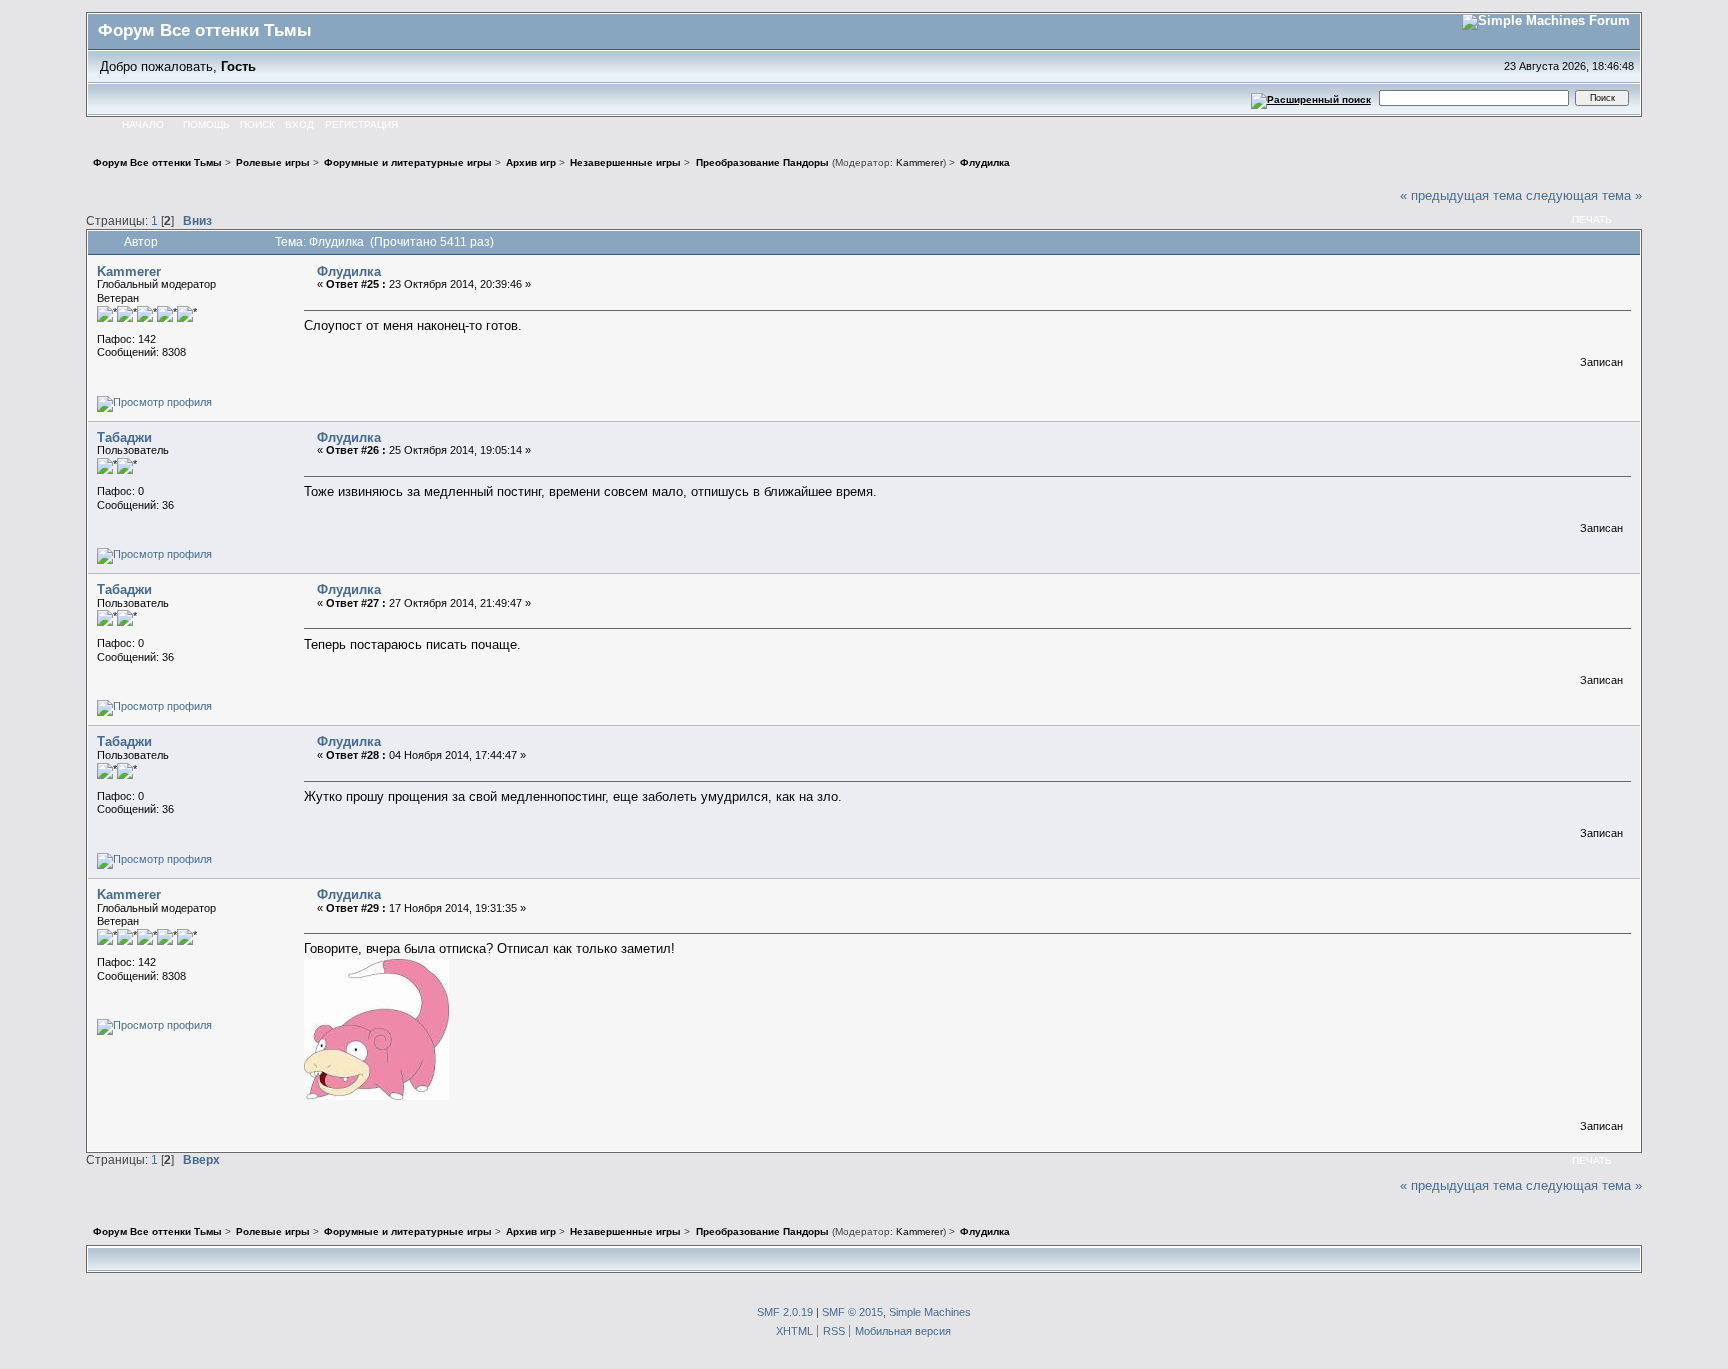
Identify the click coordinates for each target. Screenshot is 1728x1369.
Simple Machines (930, 1312)
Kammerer (919, 162)
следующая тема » (1584, 195)
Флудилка (349, 271)
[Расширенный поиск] (1310, 97)
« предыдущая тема (1461, 195)
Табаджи (124, 437)
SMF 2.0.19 (785, 1312)
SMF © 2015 (852, 1312)
